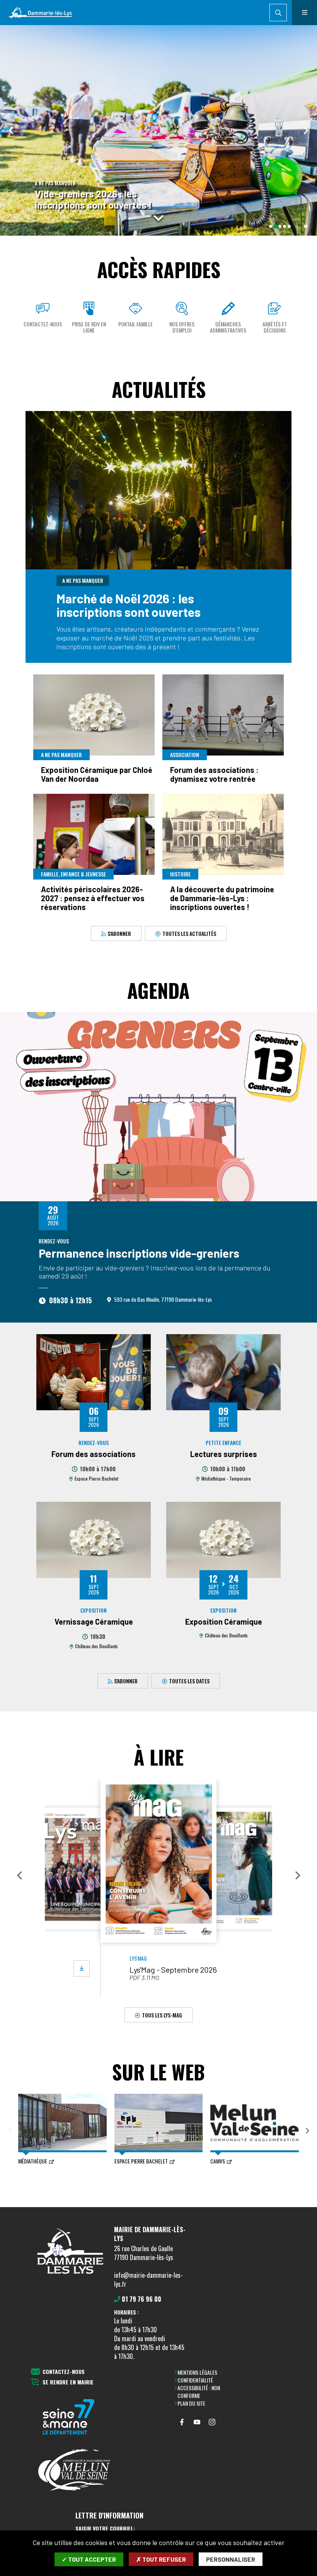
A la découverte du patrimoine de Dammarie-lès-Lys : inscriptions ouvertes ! (222, 898)
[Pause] (306, 226)
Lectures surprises (224, 1454)
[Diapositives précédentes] (12, 130)
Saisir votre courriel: (105, 2528)
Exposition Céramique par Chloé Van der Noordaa (97, 774)
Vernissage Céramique (94, 1622)
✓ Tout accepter (89, 2559)
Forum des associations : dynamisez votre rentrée (214, 774)
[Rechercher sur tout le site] (278, 13)
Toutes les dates (189, 1680)
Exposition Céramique (224, 1622)
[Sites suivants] (307, 2131)
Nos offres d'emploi (182, 327)
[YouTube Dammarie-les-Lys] (197, 2422)
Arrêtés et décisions (275, 327)
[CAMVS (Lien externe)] (76, 2469)
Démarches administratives (228, 327)
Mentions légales (197, 2372)
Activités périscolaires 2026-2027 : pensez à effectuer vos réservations (93, 898)
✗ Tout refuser (161, 2559)
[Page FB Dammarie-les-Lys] (182, 2422)
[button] (19, 1875)
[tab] (271, 226)
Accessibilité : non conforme (199, 2392)
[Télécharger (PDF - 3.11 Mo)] (82, 1968)
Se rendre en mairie (68, 2382)
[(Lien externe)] (76, 2417)
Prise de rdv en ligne (89, 327)
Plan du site (191, 2403)
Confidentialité (195, 2380)
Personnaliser (231, 2559)
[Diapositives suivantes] (305, 130)
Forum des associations (94, 1454)
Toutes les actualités (189, 933)
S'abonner (119, 933)
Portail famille (135, 324)
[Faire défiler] (158, 218)
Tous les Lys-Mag (162, 2015)
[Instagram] (212, 2422)
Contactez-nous (43, 324)
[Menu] (304, 13)
